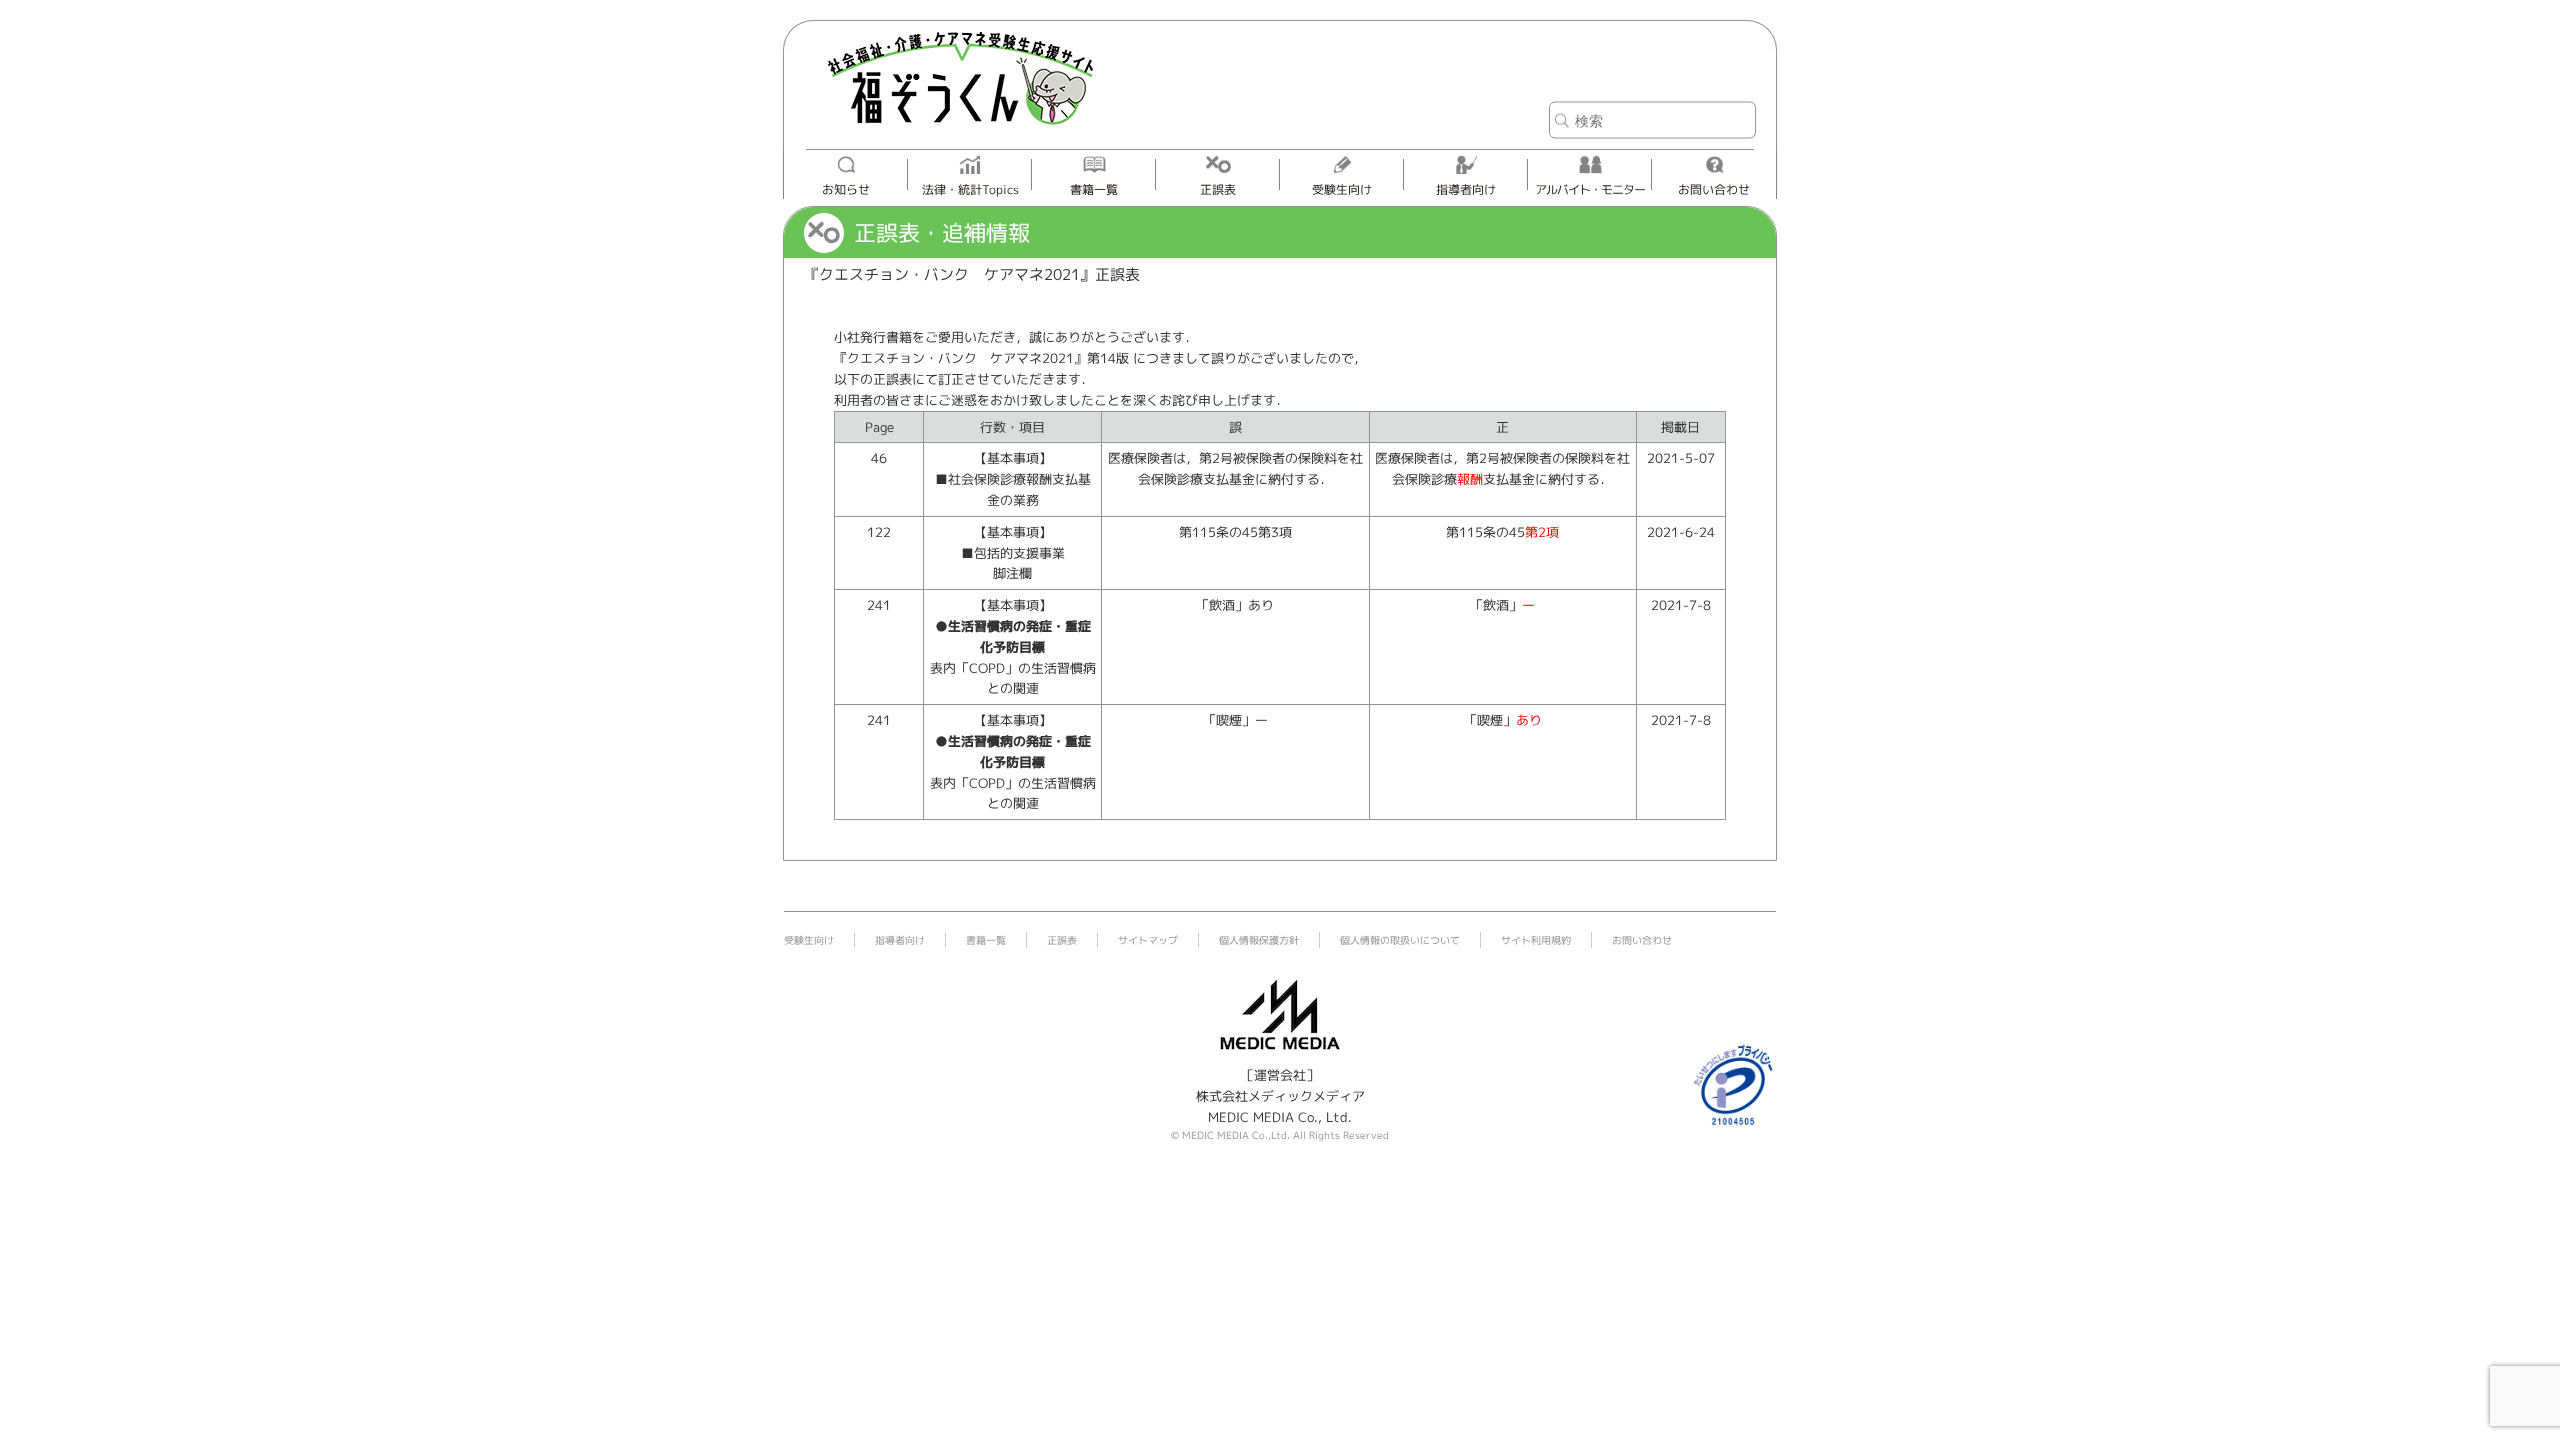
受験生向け (1342, 189)
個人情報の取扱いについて (1400, 940)
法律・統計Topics (970, 189)
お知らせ (846, 189)
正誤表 (1218, 189)
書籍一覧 (1094, 189)
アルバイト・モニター (1590, 189)
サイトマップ (1148, 940)
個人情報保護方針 (1259, 940)
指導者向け (1466, 189)
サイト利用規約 (1536, 940)
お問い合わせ (1714, 189)
